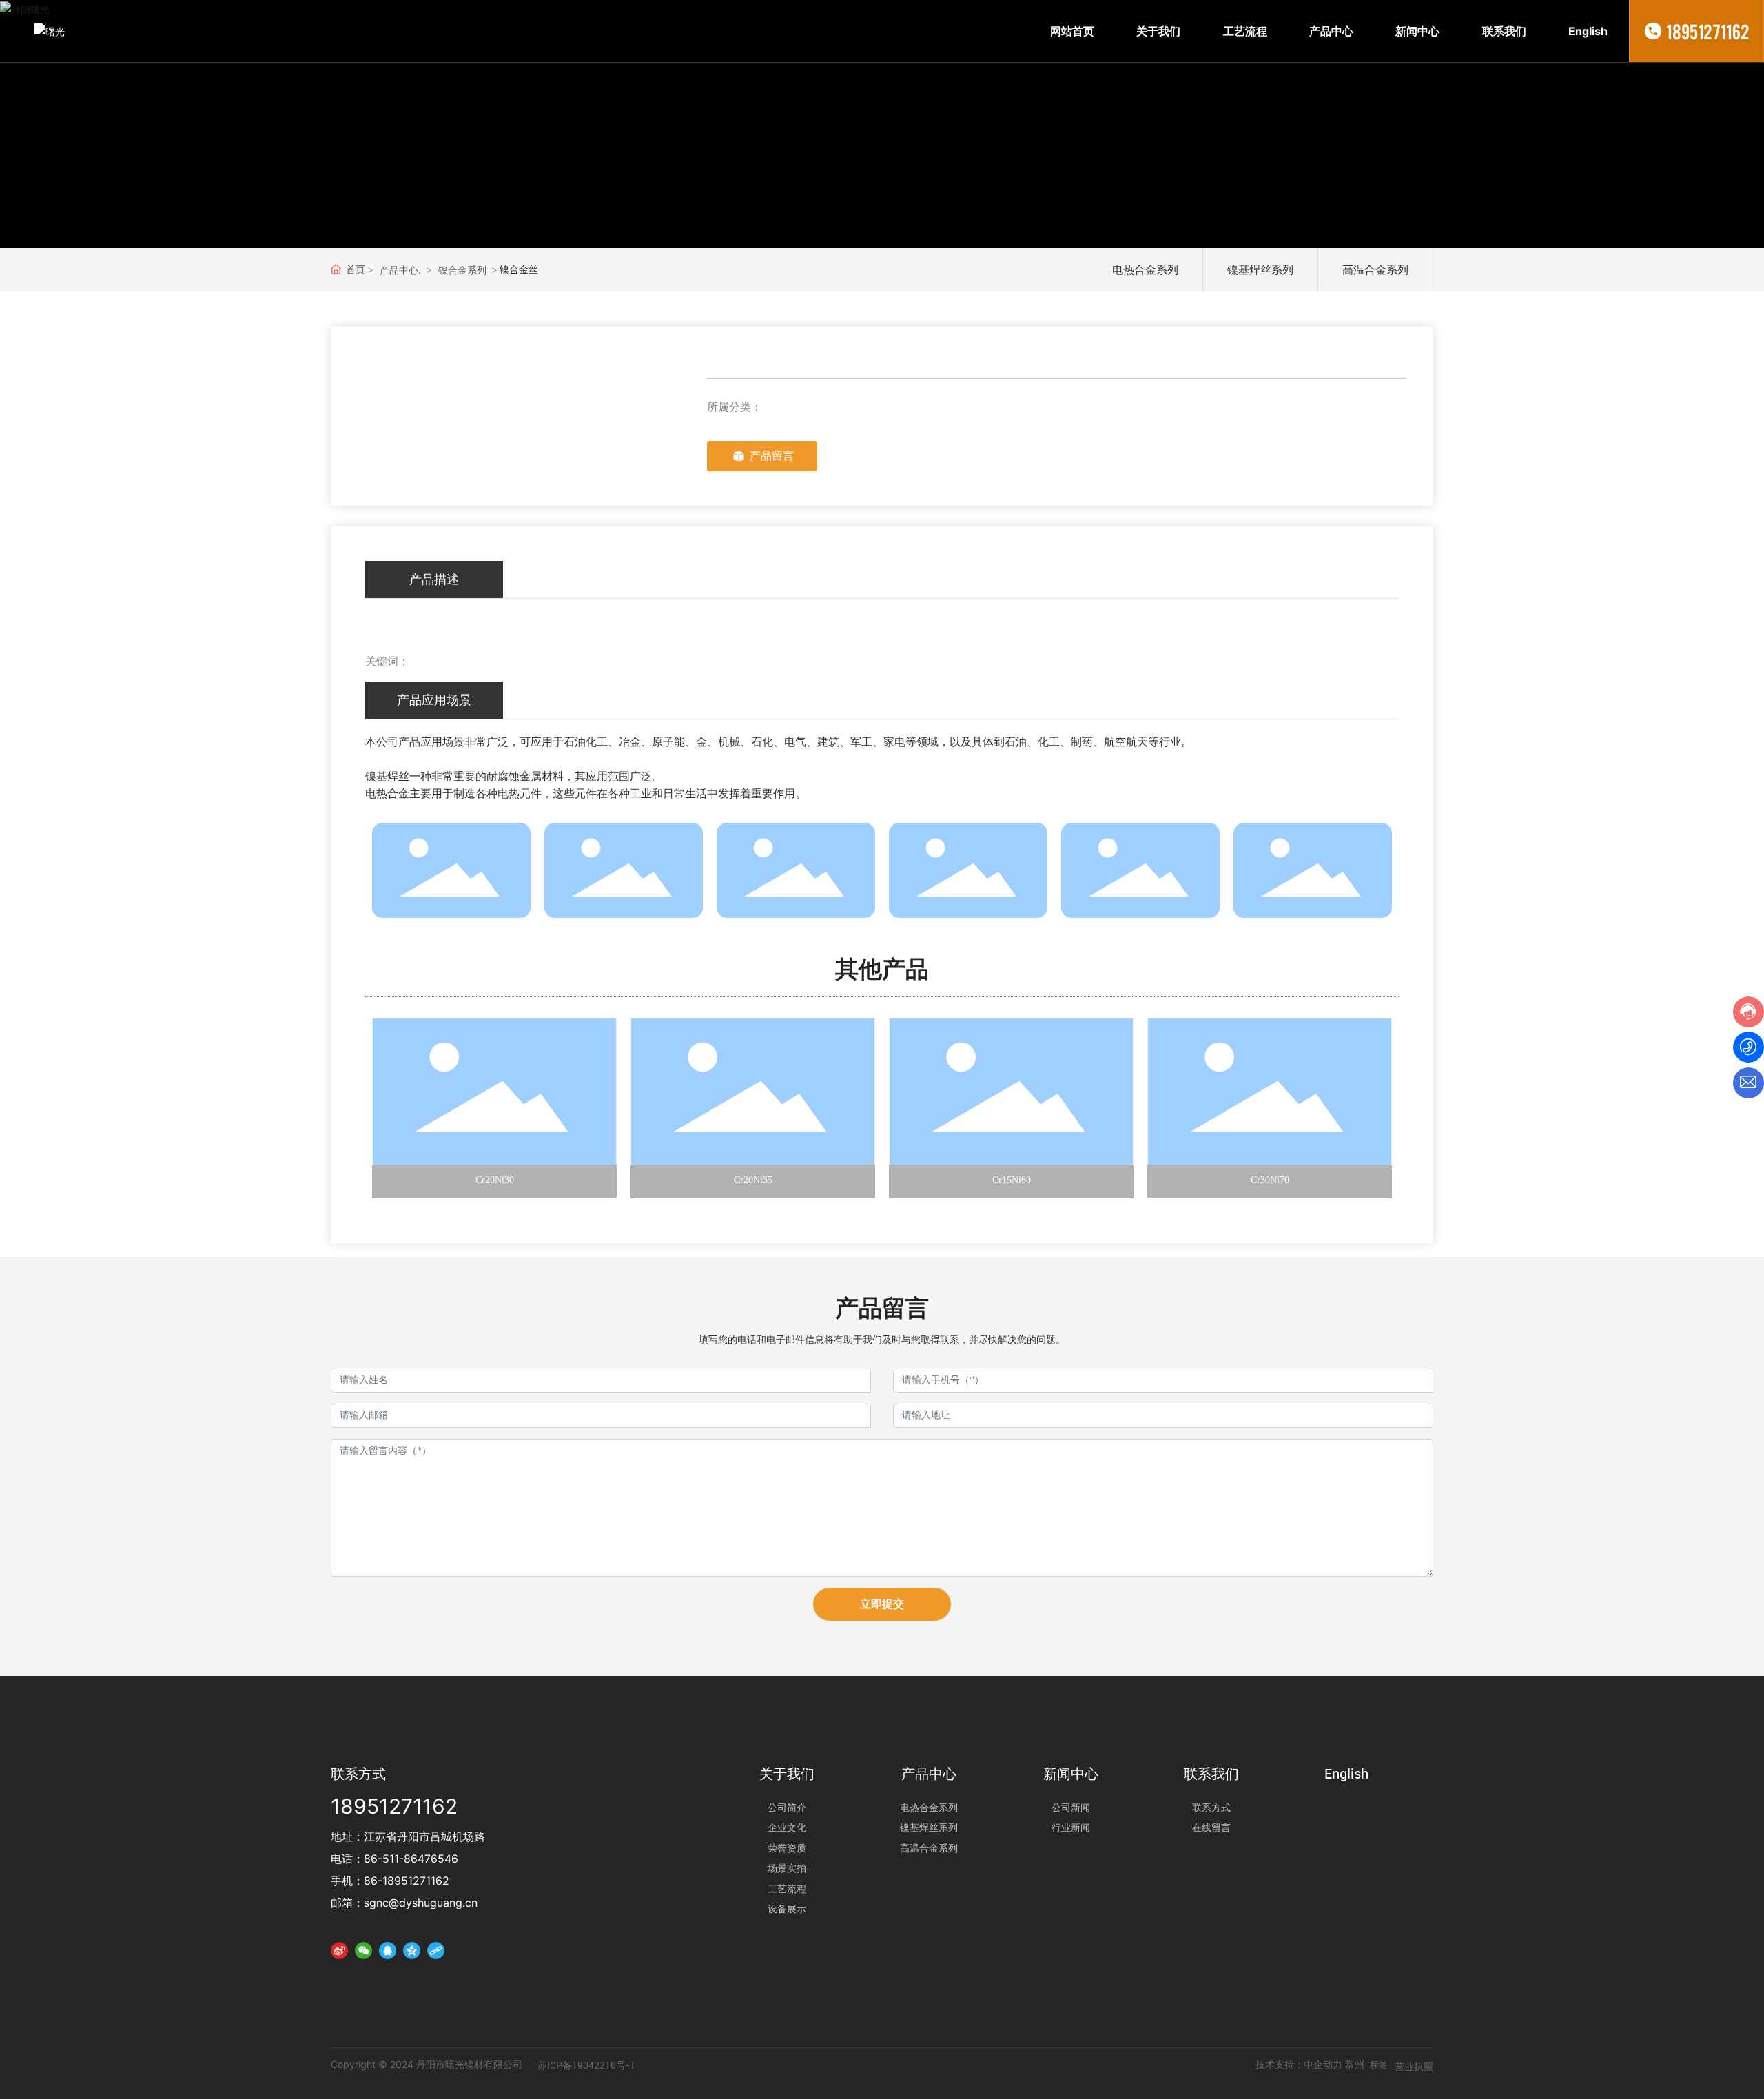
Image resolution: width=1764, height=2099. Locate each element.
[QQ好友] (388, 1950)
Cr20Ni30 (495, 1180)
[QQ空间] (412, 1950)
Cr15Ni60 (1012, 1180)
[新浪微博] (339, 1950)
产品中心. (400, 270)
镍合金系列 (462, 270)
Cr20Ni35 (753, 1180)
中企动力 (1323, 2064)
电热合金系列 (1145, 269)
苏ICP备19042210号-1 (586, 2065)
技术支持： (1280, 2064)
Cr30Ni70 (1270, 1180)
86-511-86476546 (411, 1859)
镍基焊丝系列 (1260, 269)
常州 (1355, 2064)
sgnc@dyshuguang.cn (421, 1903)
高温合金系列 (1375, 269)
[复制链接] (436, 1950)
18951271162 (1708, 31)
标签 (1379, 2065)
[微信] (363, 1950)
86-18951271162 (407, 1881)
